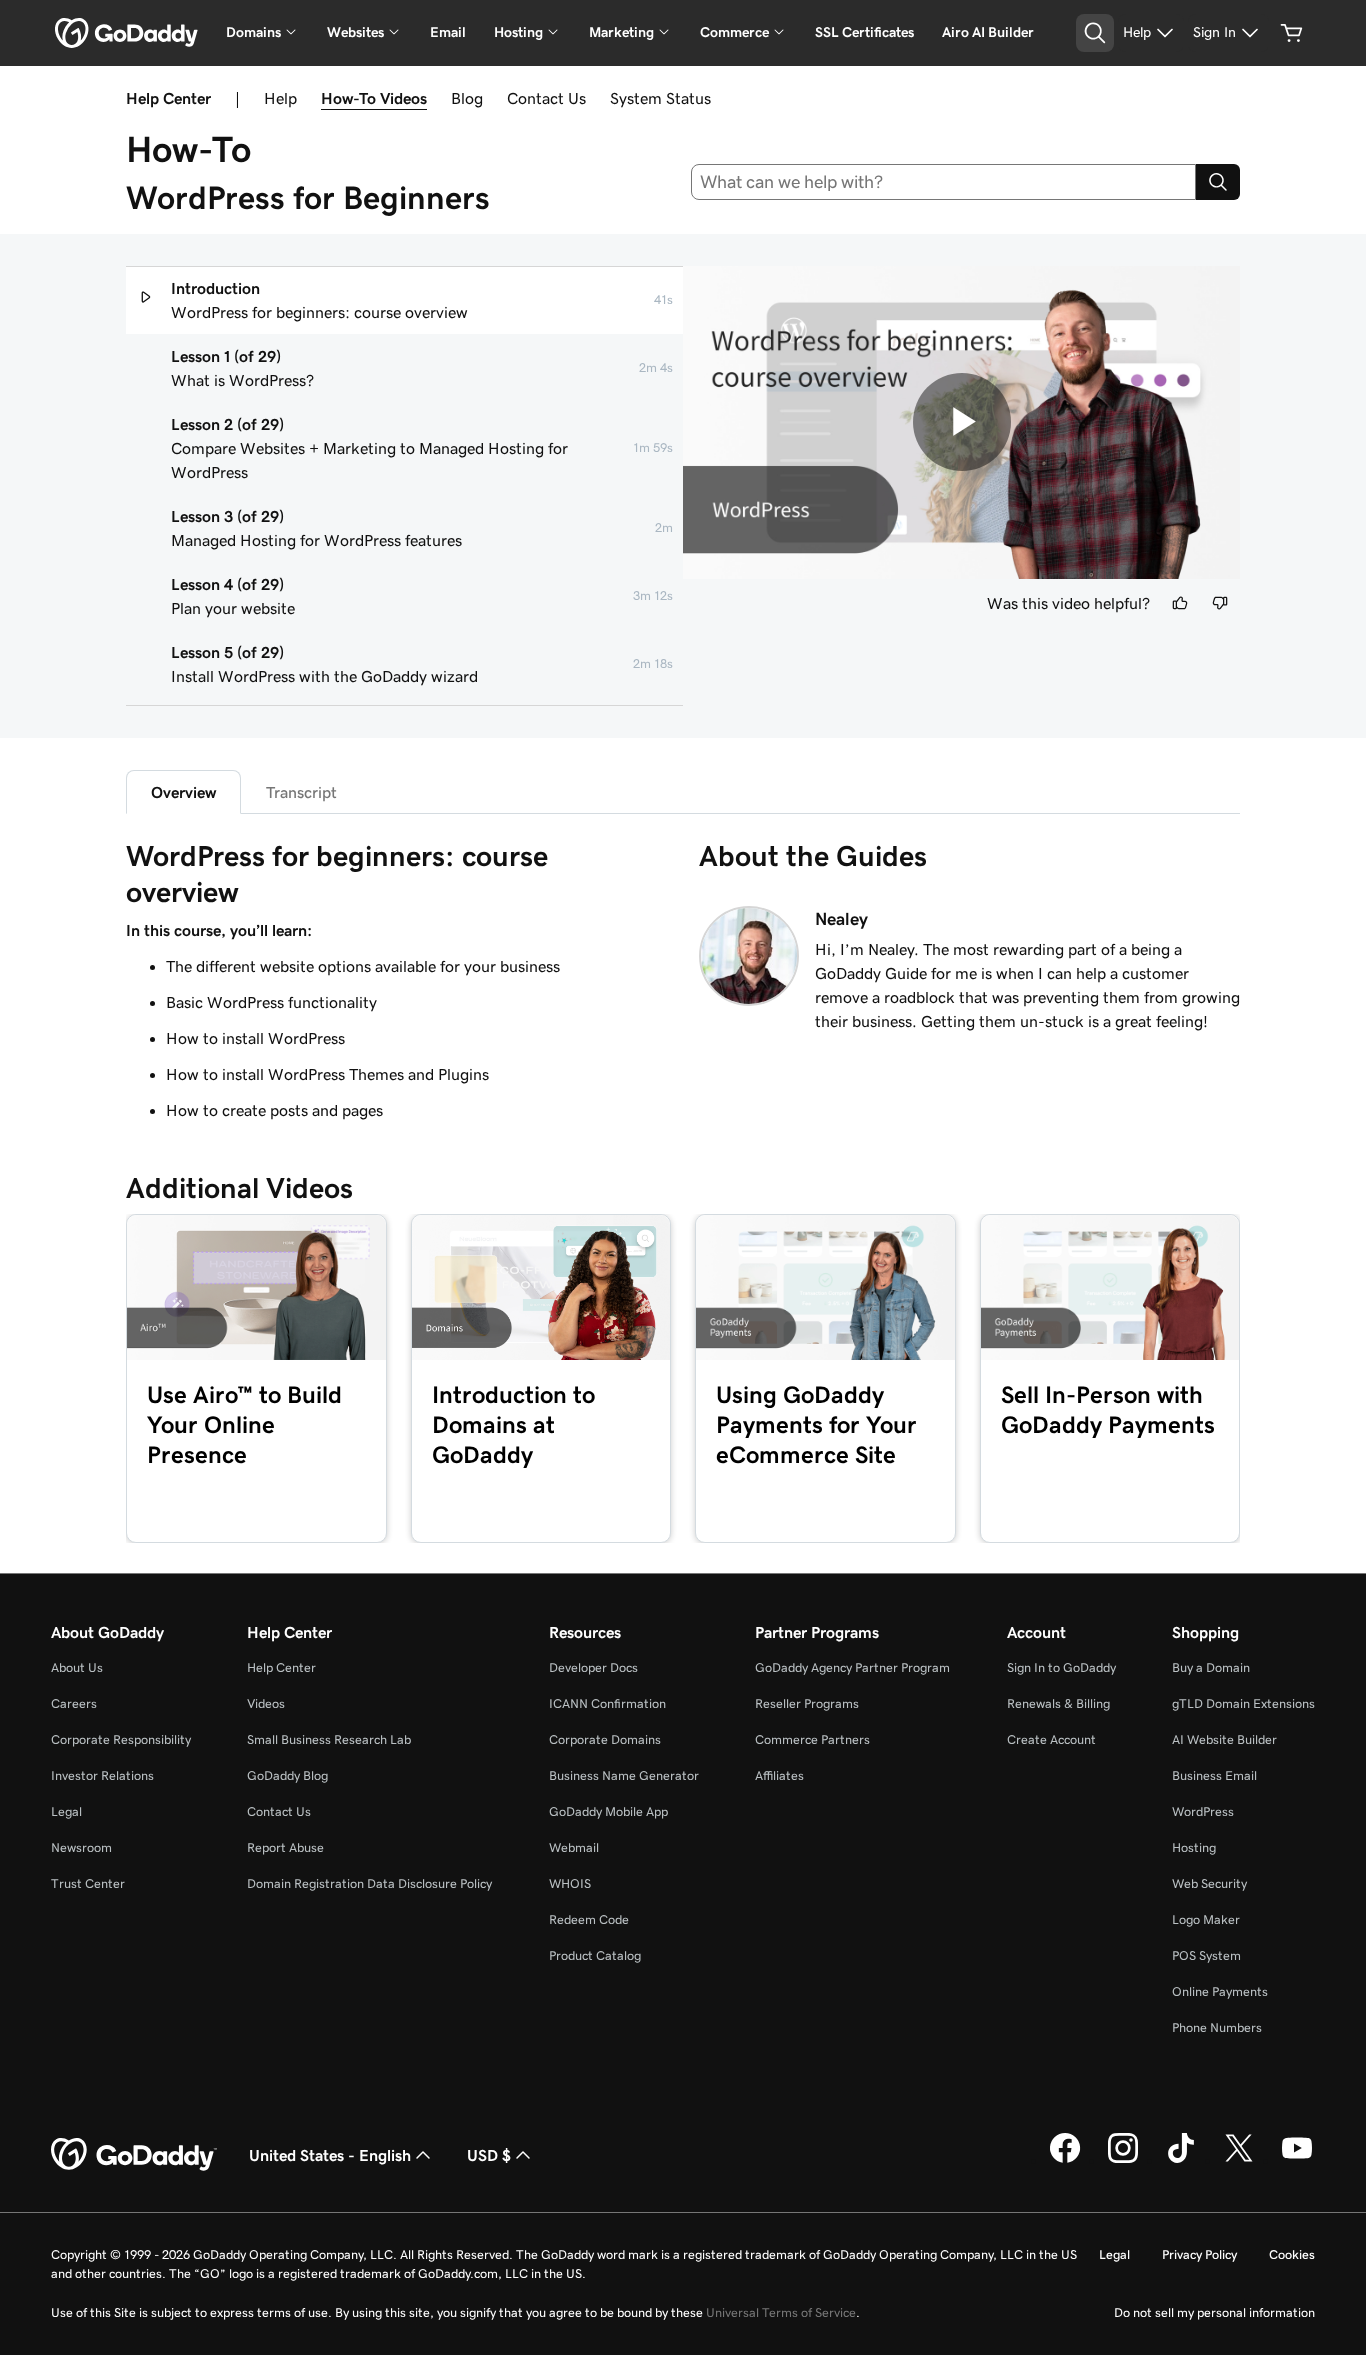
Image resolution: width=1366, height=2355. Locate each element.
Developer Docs (593, 1667)
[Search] (1218, 182)
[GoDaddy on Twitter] (1239, 2160)
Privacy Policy (1199, 2254)
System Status (660, 98)
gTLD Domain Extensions (1243, 1703)
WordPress (1203, 1811)
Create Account (1051, 1739)
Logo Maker (1206, 1919)
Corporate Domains (605, 1739)
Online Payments (1220, 1991)
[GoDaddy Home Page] (134, 2155)
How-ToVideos (374, 98)
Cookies (1292, 2254)
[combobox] (944, 182)
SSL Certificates (864, 32)
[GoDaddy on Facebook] (1065, 2160)
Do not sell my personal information (1214, 2312)
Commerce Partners (812, 1739)
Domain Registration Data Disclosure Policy (369, 1883)
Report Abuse (285, 1847)
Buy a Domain (1211, 1667)
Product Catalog (595, 1955)
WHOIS (570, 1883)
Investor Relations (102, 1775)
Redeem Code (589, 1919)
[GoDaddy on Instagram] (1123, 2160)
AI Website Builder (1224, 1739)
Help (280, 98)
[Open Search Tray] (1095, 33)
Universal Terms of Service (781, 2312)
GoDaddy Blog (287, 1775)
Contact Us (546, 98)
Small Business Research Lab (329, 1739)
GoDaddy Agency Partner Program (852, 1667)
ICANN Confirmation (607, 1703)
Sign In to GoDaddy (1061, 1667)
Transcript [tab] (301, 792)
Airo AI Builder (988, 32)
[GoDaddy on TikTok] (1181, 2160)
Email (448, 32)
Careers (74, 1703)
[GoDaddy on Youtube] (1297, 2160)
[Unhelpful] (1220, 603)
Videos (266, 1703)
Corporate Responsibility (121, 1739)
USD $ (489, 2155)
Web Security (1209, 1883)
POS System (1206, 1955)
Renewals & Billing (1058, 1703)
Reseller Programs (807, 1703)
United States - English (330, 2155)
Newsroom (81, 1847)
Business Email (1214, 1775)
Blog (467, 98)
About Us (77, 1667)
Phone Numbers (1217, 2027)
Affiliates (779, 1775)
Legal (66, 1811)
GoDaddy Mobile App (608, 1811)
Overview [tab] (183, 792)
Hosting (1194, 1847)
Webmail (574, 1847)
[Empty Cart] (1292, 33)
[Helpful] (1180, 603)
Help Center (281, 1667)
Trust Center (88, 1883)
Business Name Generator (624, 1775)
